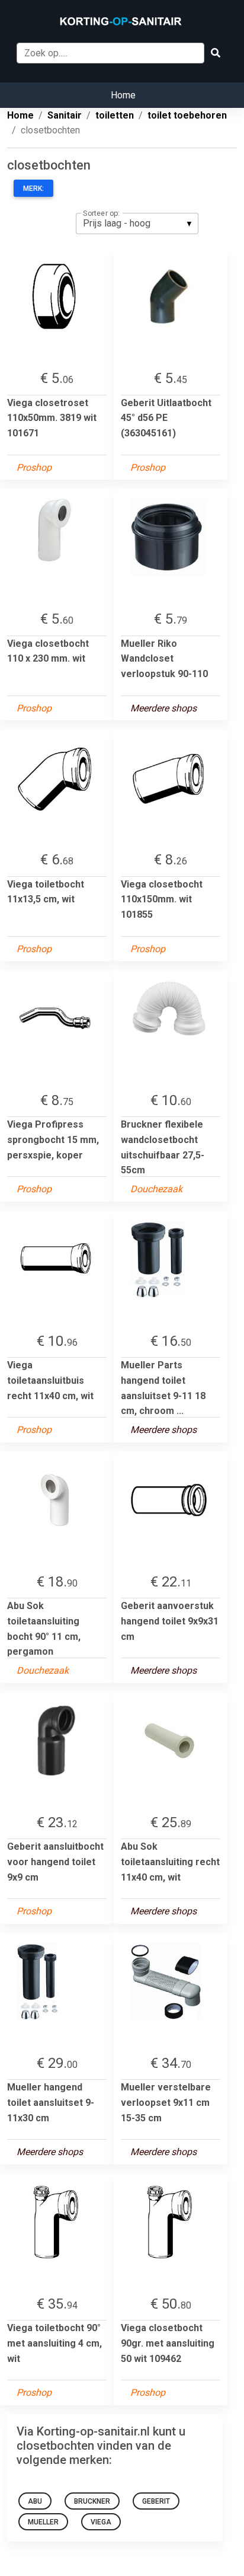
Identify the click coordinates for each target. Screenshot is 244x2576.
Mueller (43, 2522)
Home (123, 95)
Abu (35, 2501)
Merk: (33, 189)
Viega (101, 2522)
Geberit (156, 2501)
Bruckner (92, 2501)
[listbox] (137, 224)
